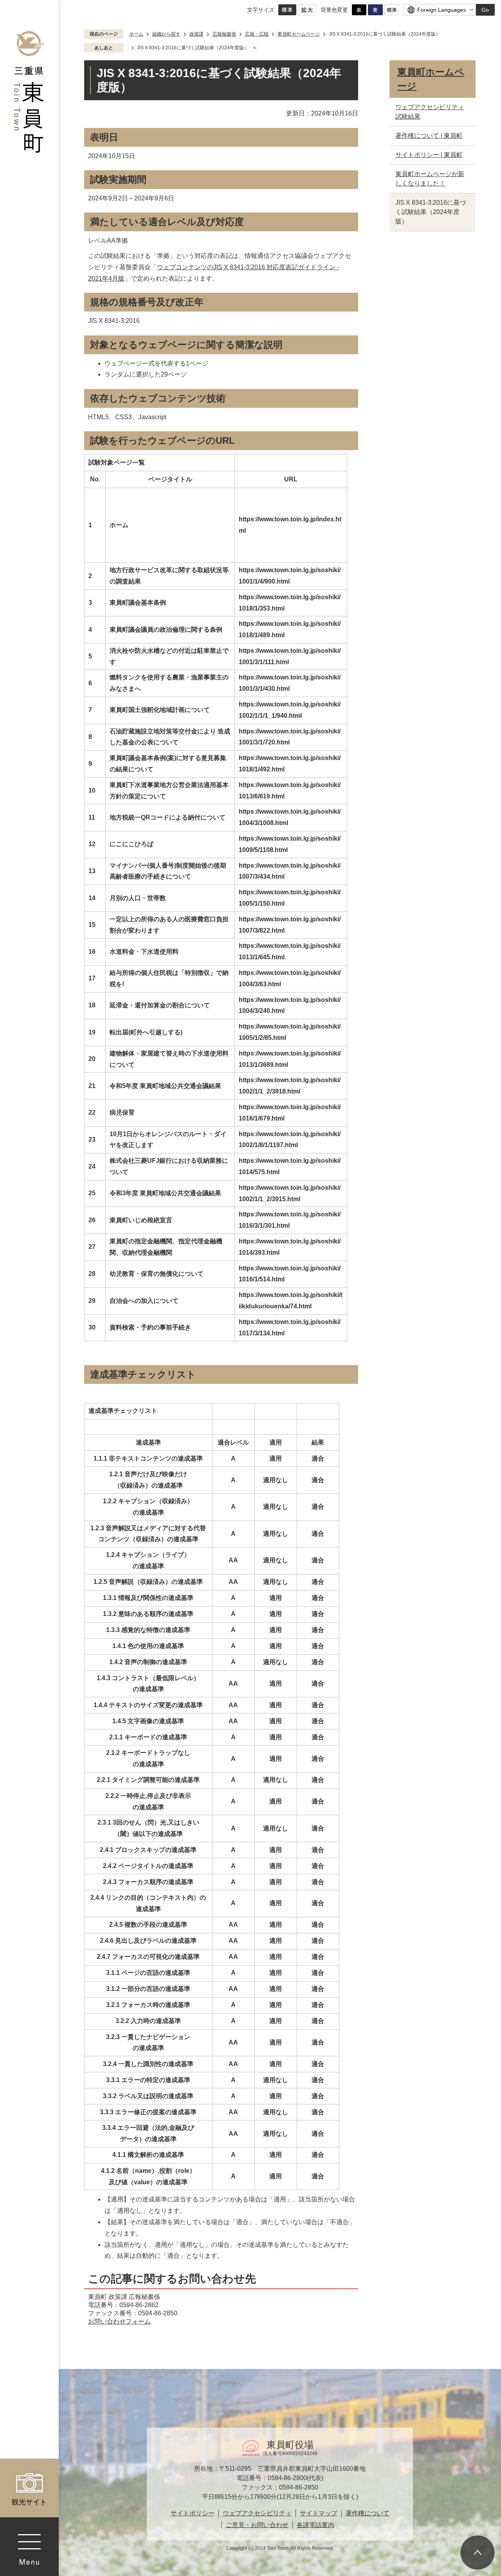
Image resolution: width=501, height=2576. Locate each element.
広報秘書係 (224, 34)
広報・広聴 (257, 34)
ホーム (136, 34)
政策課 (196, 34)
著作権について (368, 2513)
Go (485, 10)
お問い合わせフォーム (119, 2321)
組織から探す (166, 34)
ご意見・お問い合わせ (257, 2525)
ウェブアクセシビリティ (257, 2513)
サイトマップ (319, 2513)
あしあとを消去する (254, 48)
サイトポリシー (193, 2513)
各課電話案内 (315, 2525)
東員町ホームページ (299, 34)
